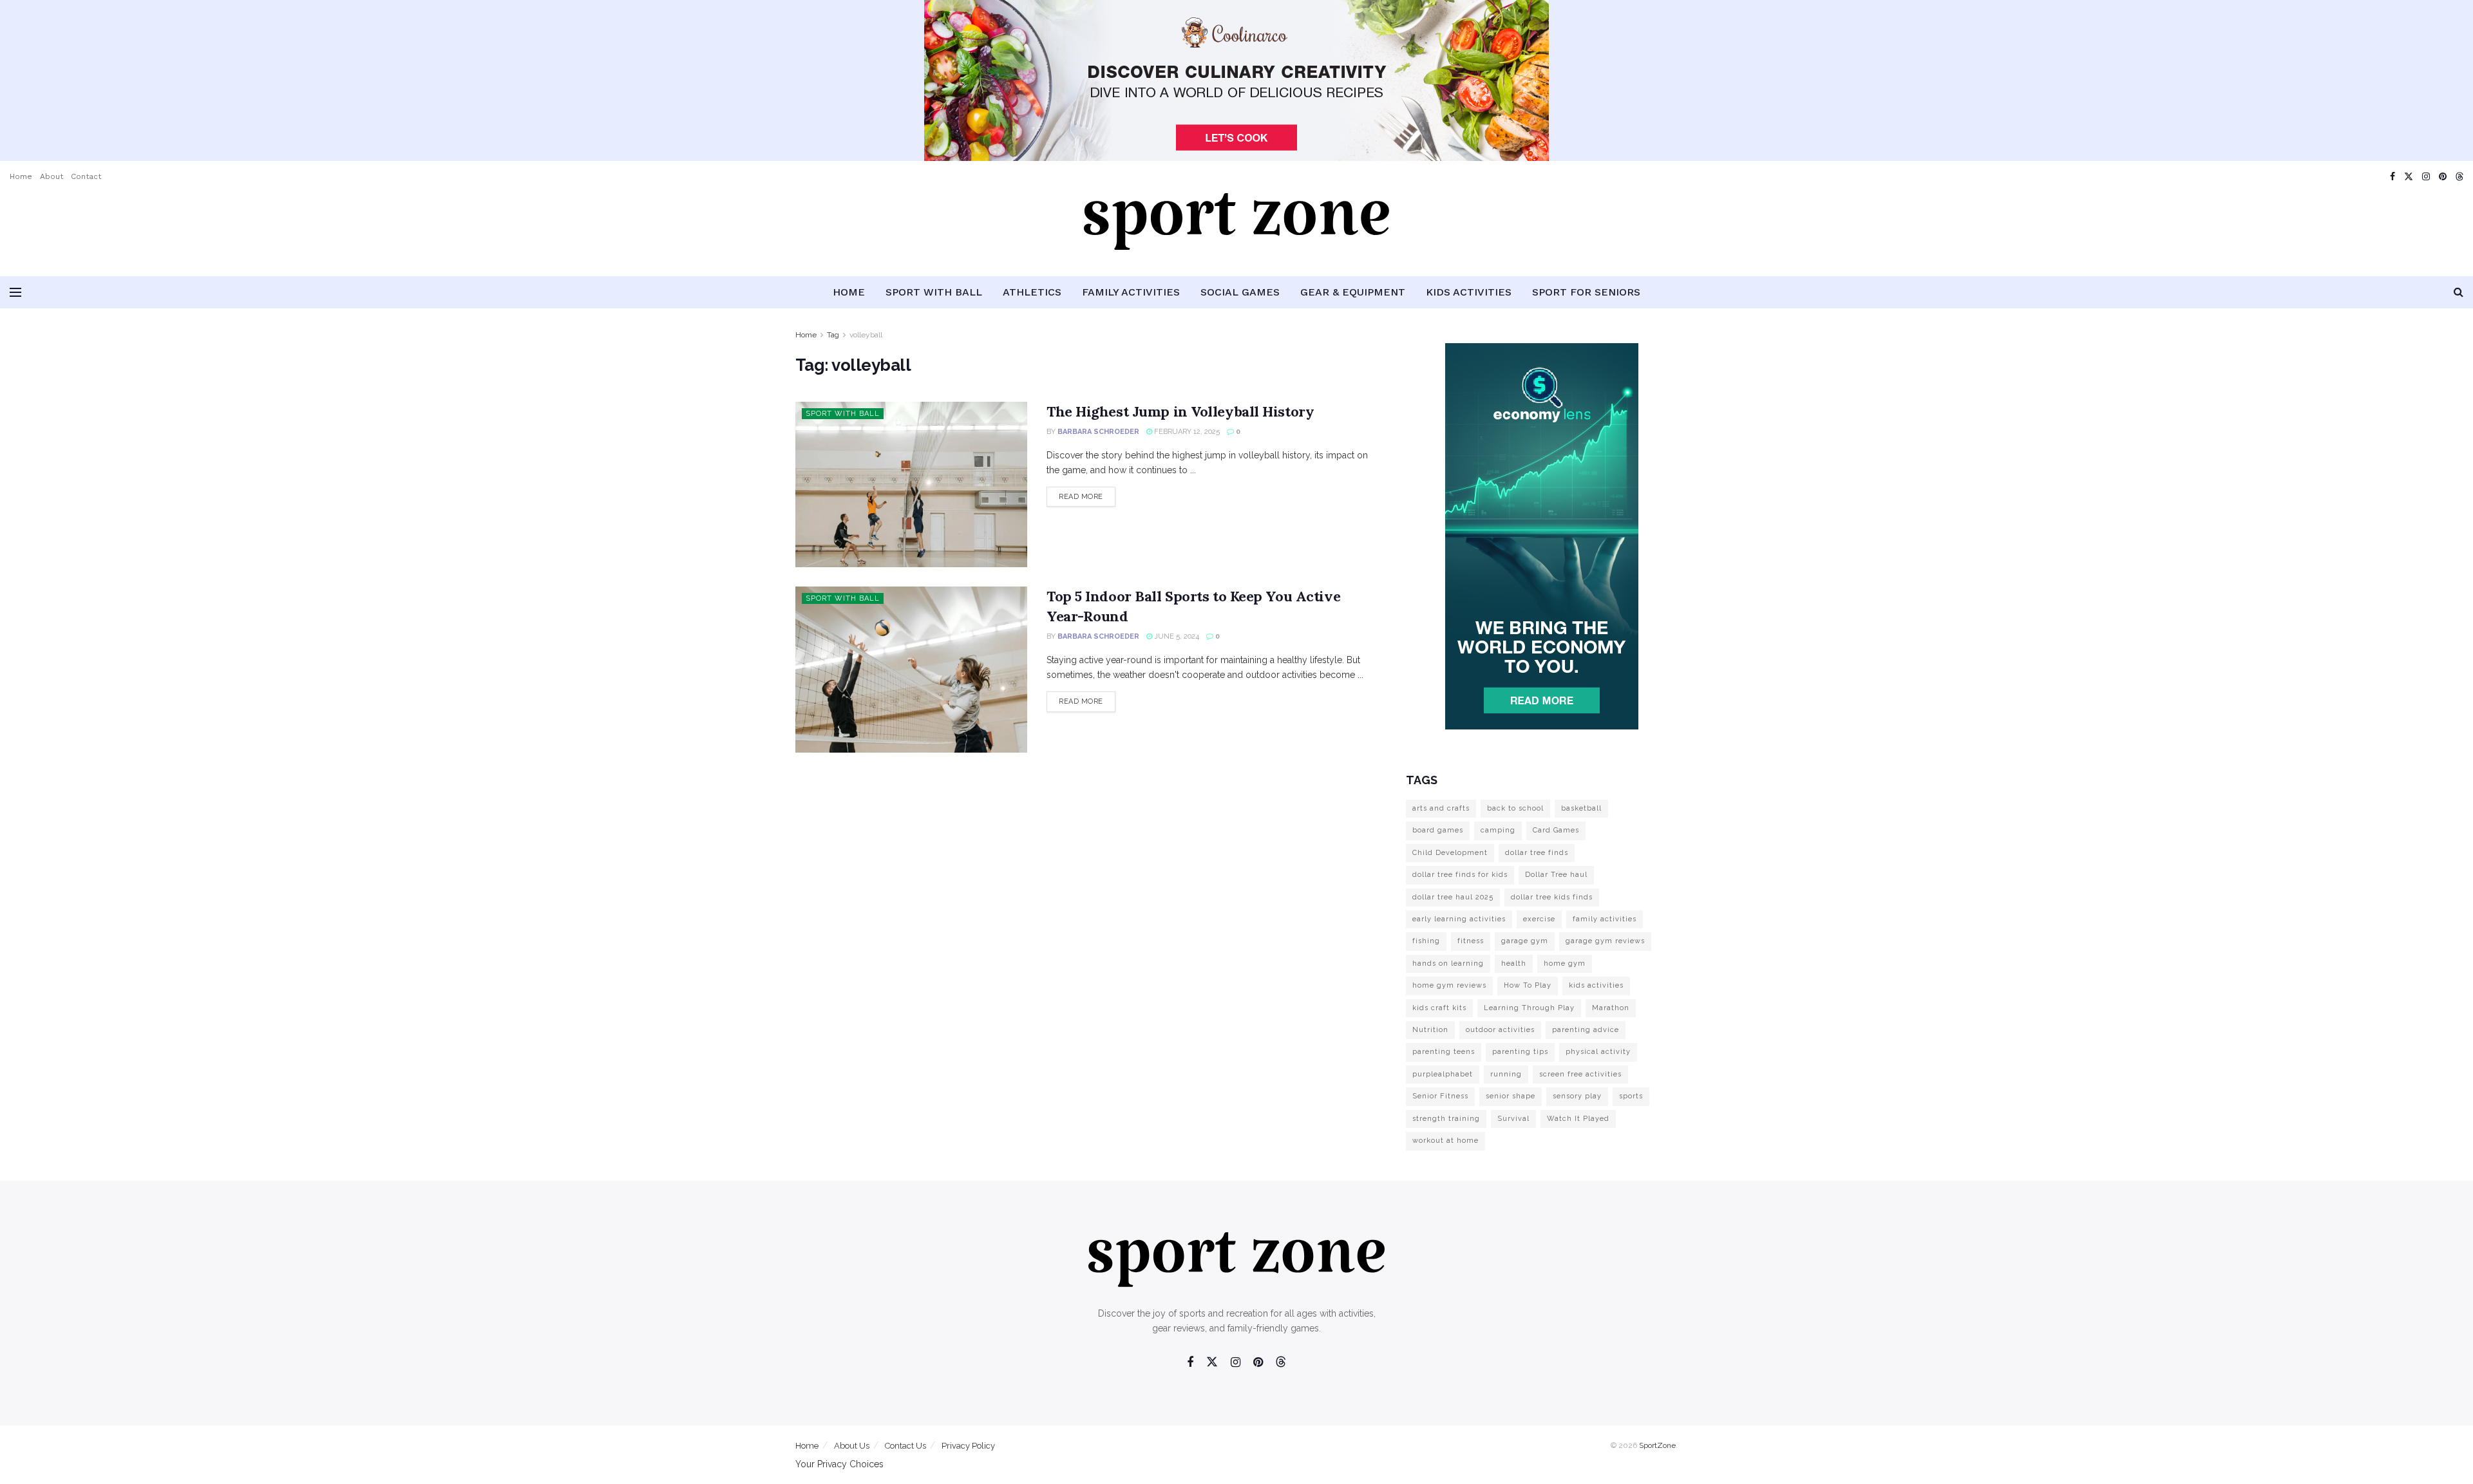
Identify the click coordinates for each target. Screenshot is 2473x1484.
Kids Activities (1469, 292)
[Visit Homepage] (1236, 234)
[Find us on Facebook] (2392, 177)
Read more (1087, 496)
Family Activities (1131, 292)
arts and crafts (1441, 808)
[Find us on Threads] (2459, 177)
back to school (1515, 808)
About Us (852, 1446)
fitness (1471, 941)
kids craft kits (1439, 1008)
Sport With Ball (934, 292)
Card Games (1556, 830)
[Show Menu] (15, 292)
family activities (1605, 919)
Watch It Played (1578, 1119)
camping (1498, 830)
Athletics (1032, 292)
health (1514, 963)
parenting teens (1444, 1052)
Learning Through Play (1529, 1008)
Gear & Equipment (1353, 292)
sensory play (1577, 1096)
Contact (86, 176)
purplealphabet (1443, 1074)
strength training (1446, 1119)
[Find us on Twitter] (2409, 177)
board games (1438, 830)
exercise (1539, 919)
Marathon (1611, 1008)
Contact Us (905, 1446)
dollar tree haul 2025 (1453, 897)
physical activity (1598, 1052)
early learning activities (1459, 919)
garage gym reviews (1605, 941)
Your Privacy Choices (839, 1464)
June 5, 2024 (1176, 636)
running (1506, 1074)
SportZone (1657, 1445)
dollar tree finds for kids (1460, 875)
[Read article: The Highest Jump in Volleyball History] (911, 484)
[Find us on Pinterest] (2443, 177)
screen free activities (1580, 1074)
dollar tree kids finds (1552, 897)
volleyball (866, 335)
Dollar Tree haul (1556, 875)
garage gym (1525, 941)
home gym (1565, 963)
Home (21, 176)
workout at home (1445, 1141)
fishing (1426, 941)
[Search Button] (2459, 292)
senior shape (1511, 1096)
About (52, 176)
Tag (833, 335)
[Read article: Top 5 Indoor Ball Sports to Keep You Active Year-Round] (911, 669)
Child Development (1450, 853)
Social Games (1240, 292)
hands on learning (1448, 963)
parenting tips (1520, 1052)
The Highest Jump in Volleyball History (1180, 411)
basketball (1581, 808)
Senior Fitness (1440, 1096)
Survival (1513, 1119)
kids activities (1596, 985)
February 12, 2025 (1186, 432)
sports (1631, 1096)
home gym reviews (1449, 985)
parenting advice (1586, 1030)
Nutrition (1430, 1030)
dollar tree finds (1537, 853)
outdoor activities (1500, 1030)
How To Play (1528, 985)
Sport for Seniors (1586, 292)
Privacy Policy (968, 1446)
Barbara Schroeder (1098, 432)
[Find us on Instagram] (2426, 177)
